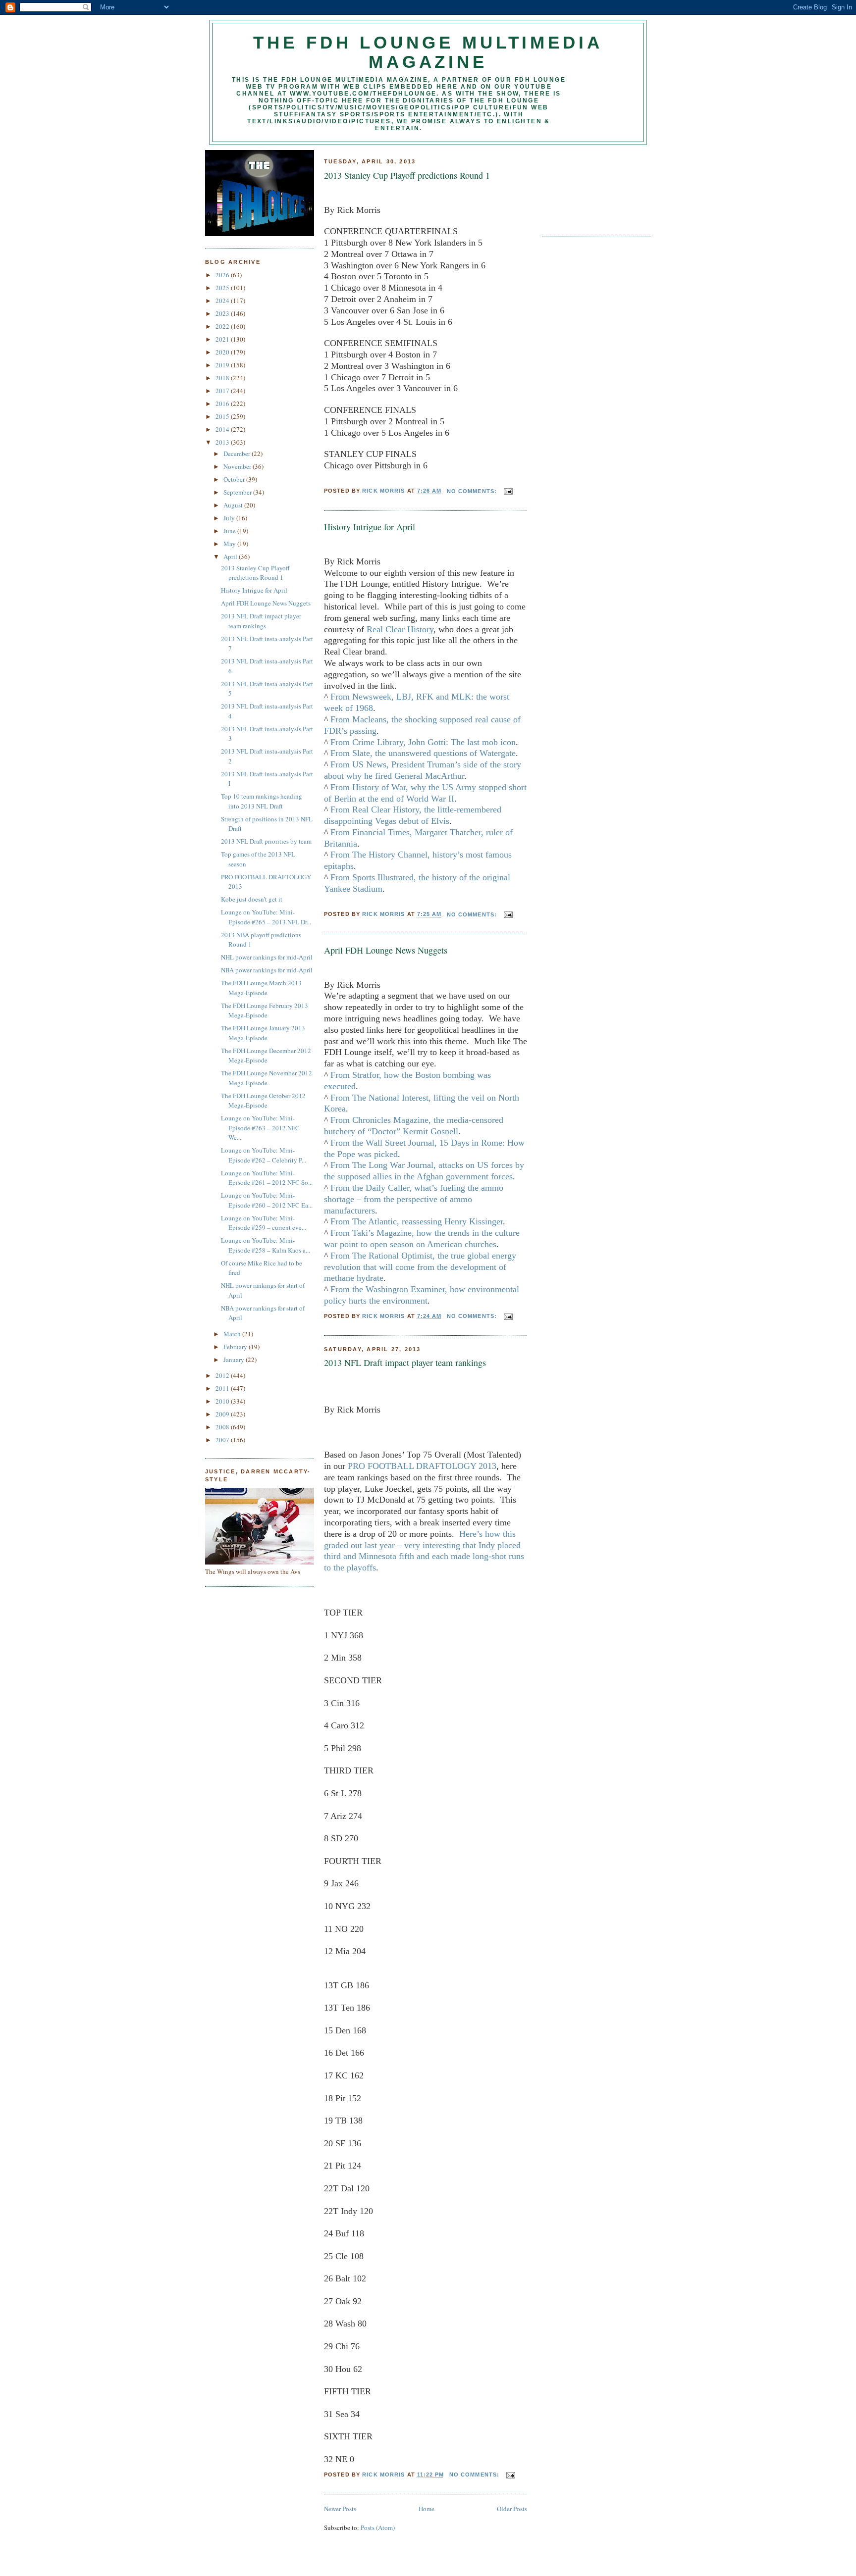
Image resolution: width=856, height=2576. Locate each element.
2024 (223, 301)
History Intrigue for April (254, 590)
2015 (223, 416)
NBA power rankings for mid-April (267, 970)
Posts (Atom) (378, 2527)
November (238, 466)
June (230, 531)
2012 (223, 1375)
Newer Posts (340, 2509)
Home (427, 2509)
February (236, 1347)
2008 (223, 1427)
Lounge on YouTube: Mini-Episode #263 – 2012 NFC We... (260, 1128)
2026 (223, 275)
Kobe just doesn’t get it (252, 899)
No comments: (473, 491)
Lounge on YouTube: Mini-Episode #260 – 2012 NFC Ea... (267, 1200)
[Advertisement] (587, 187)
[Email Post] (508, 491)
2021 (223, 339)
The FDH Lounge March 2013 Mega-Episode (261, 988)
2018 (223, 378)
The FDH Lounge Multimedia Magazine (428, 52)
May (230, 544)
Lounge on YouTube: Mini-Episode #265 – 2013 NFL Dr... (266, 917)
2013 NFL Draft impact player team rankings (261, 621)
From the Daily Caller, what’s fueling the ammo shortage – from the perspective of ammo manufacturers (414, 1199)
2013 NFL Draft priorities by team (266, 841)
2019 (223, 365)
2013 (223, 442)
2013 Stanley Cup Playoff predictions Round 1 (255, 573)
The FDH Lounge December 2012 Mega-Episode (266, 1056)
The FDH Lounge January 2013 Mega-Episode (263, 1033)
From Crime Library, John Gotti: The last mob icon (423, 742)
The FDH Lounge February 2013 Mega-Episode (265, 1010)
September (238, 492)
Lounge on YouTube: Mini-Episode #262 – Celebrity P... (264, 1155)
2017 (223, 391)
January (235, 1360)
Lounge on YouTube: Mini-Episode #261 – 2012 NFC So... (267, 1178)
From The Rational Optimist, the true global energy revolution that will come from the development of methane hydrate (420, 1267)
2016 (223, 404)
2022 (223, 326)
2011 (223, 1388)
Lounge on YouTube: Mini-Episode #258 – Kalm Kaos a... (266, 1245)
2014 (223, 429)
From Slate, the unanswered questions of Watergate (423, 753)
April (231, 556)
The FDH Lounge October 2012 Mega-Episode (263, 1101)
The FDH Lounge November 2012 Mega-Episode (267, 1078)
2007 (223, 1440)
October (235, 479)
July (230, 518)
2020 (223, 352)
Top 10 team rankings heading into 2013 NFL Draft (262, 801)
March (233, 1334)
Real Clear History (400, 629)
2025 (223, 288)
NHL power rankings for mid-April (267, 957)
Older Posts (512, 2509)
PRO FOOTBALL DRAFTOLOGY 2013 (422, 1466)
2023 (223, 313)
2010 (223, 1401)
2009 (223, 1414)
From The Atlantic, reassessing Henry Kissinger (417, 1221)
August (234, 505)
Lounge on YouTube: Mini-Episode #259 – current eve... (264, 1223)
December (238, 454)
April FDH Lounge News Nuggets (266, 603)
